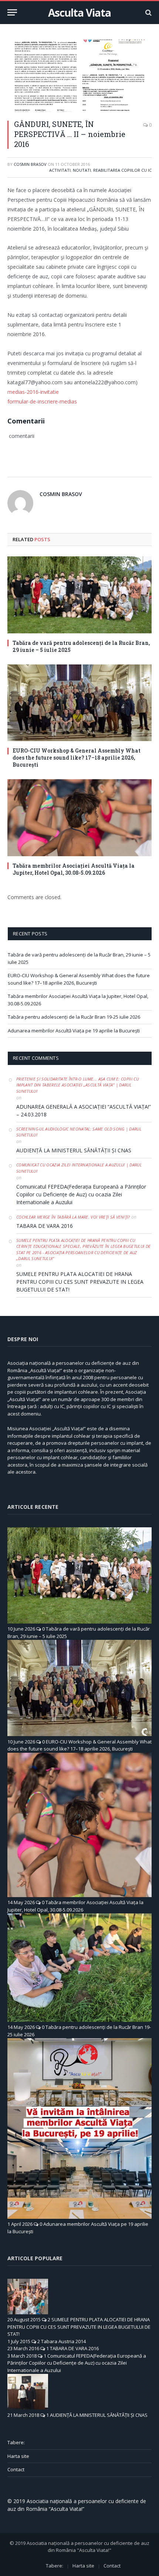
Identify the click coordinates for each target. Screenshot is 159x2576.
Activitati (60, 170)
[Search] (148, 12)
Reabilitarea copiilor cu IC (122, 170)
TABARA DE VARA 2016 (45, 1226)
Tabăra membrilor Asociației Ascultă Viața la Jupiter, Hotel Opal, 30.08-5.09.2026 (74, 869)
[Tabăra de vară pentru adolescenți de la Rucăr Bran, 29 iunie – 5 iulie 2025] (79, 595)
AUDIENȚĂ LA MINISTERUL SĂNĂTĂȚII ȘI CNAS (74, 1150)
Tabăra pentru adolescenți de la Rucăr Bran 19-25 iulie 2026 (74, 1017)
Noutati (82, 170)
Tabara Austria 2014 (63, 2341)
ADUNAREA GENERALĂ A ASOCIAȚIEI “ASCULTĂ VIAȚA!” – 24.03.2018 (84, 1111)
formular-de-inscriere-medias (42, 401)
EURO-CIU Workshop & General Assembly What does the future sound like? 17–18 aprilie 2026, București (77, 758)
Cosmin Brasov (30, 164)
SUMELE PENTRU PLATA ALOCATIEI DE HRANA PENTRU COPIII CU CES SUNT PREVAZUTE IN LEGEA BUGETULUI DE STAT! (80, 1282)
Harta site (18, 2456)
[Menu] (12, 12)
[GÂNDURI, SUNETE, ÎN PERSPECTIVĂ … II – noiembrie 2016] (79, 76)
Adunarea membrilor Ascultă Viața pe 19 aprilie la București (74, 1031)
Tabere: (16, 2442)
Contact (16, 2469)
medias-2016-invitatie (33, 392)
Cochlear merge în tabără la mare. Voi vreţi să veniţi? (73, 1217)
